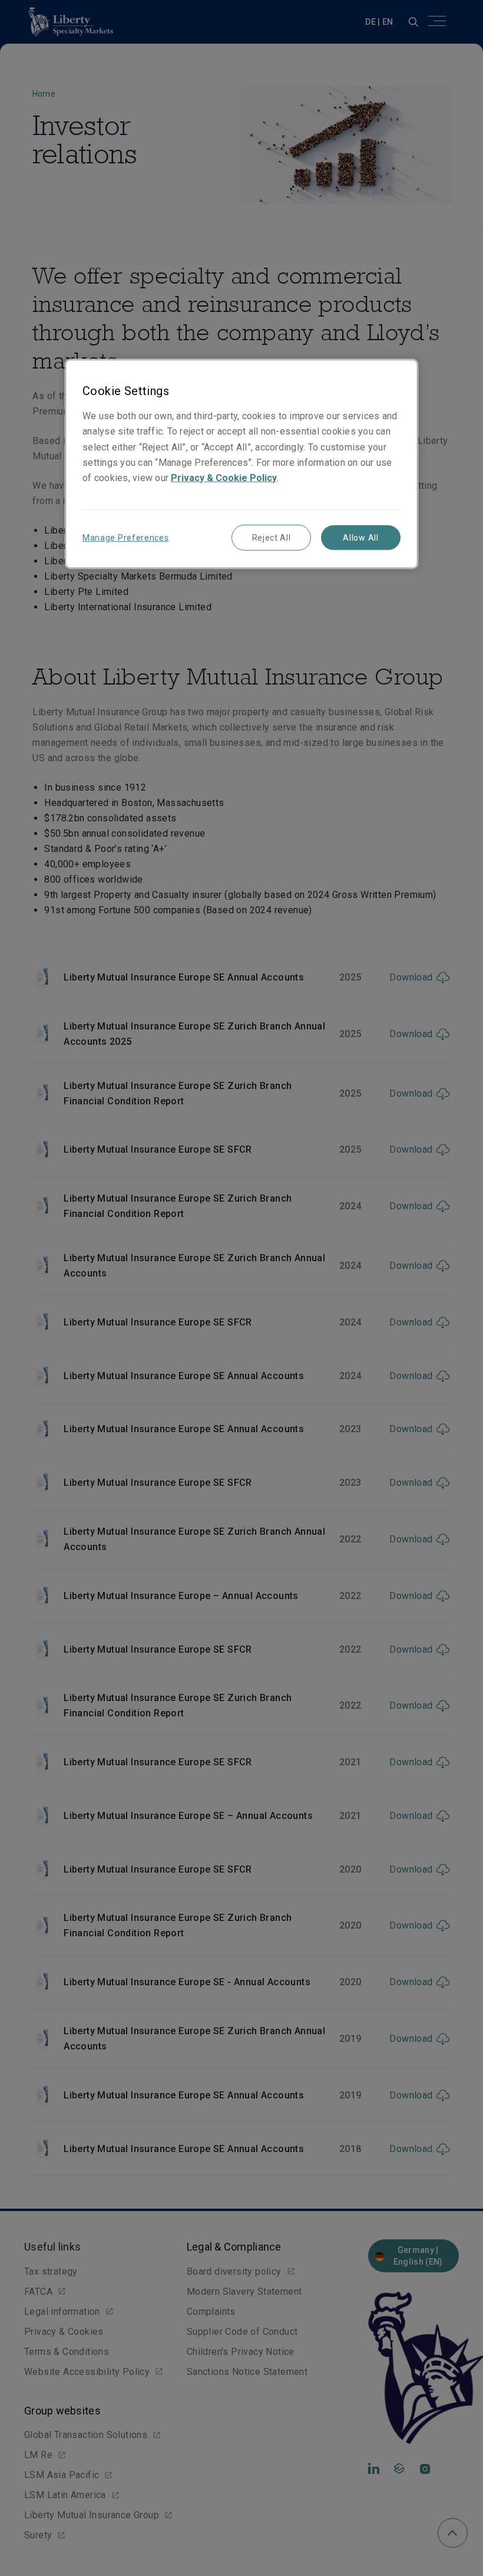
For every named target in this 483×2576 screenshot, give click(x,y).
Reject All (272, 538)
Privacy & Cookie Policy (224, 477)
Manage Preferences (126, 538)
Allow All (360, 538)
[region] (241, 464)
